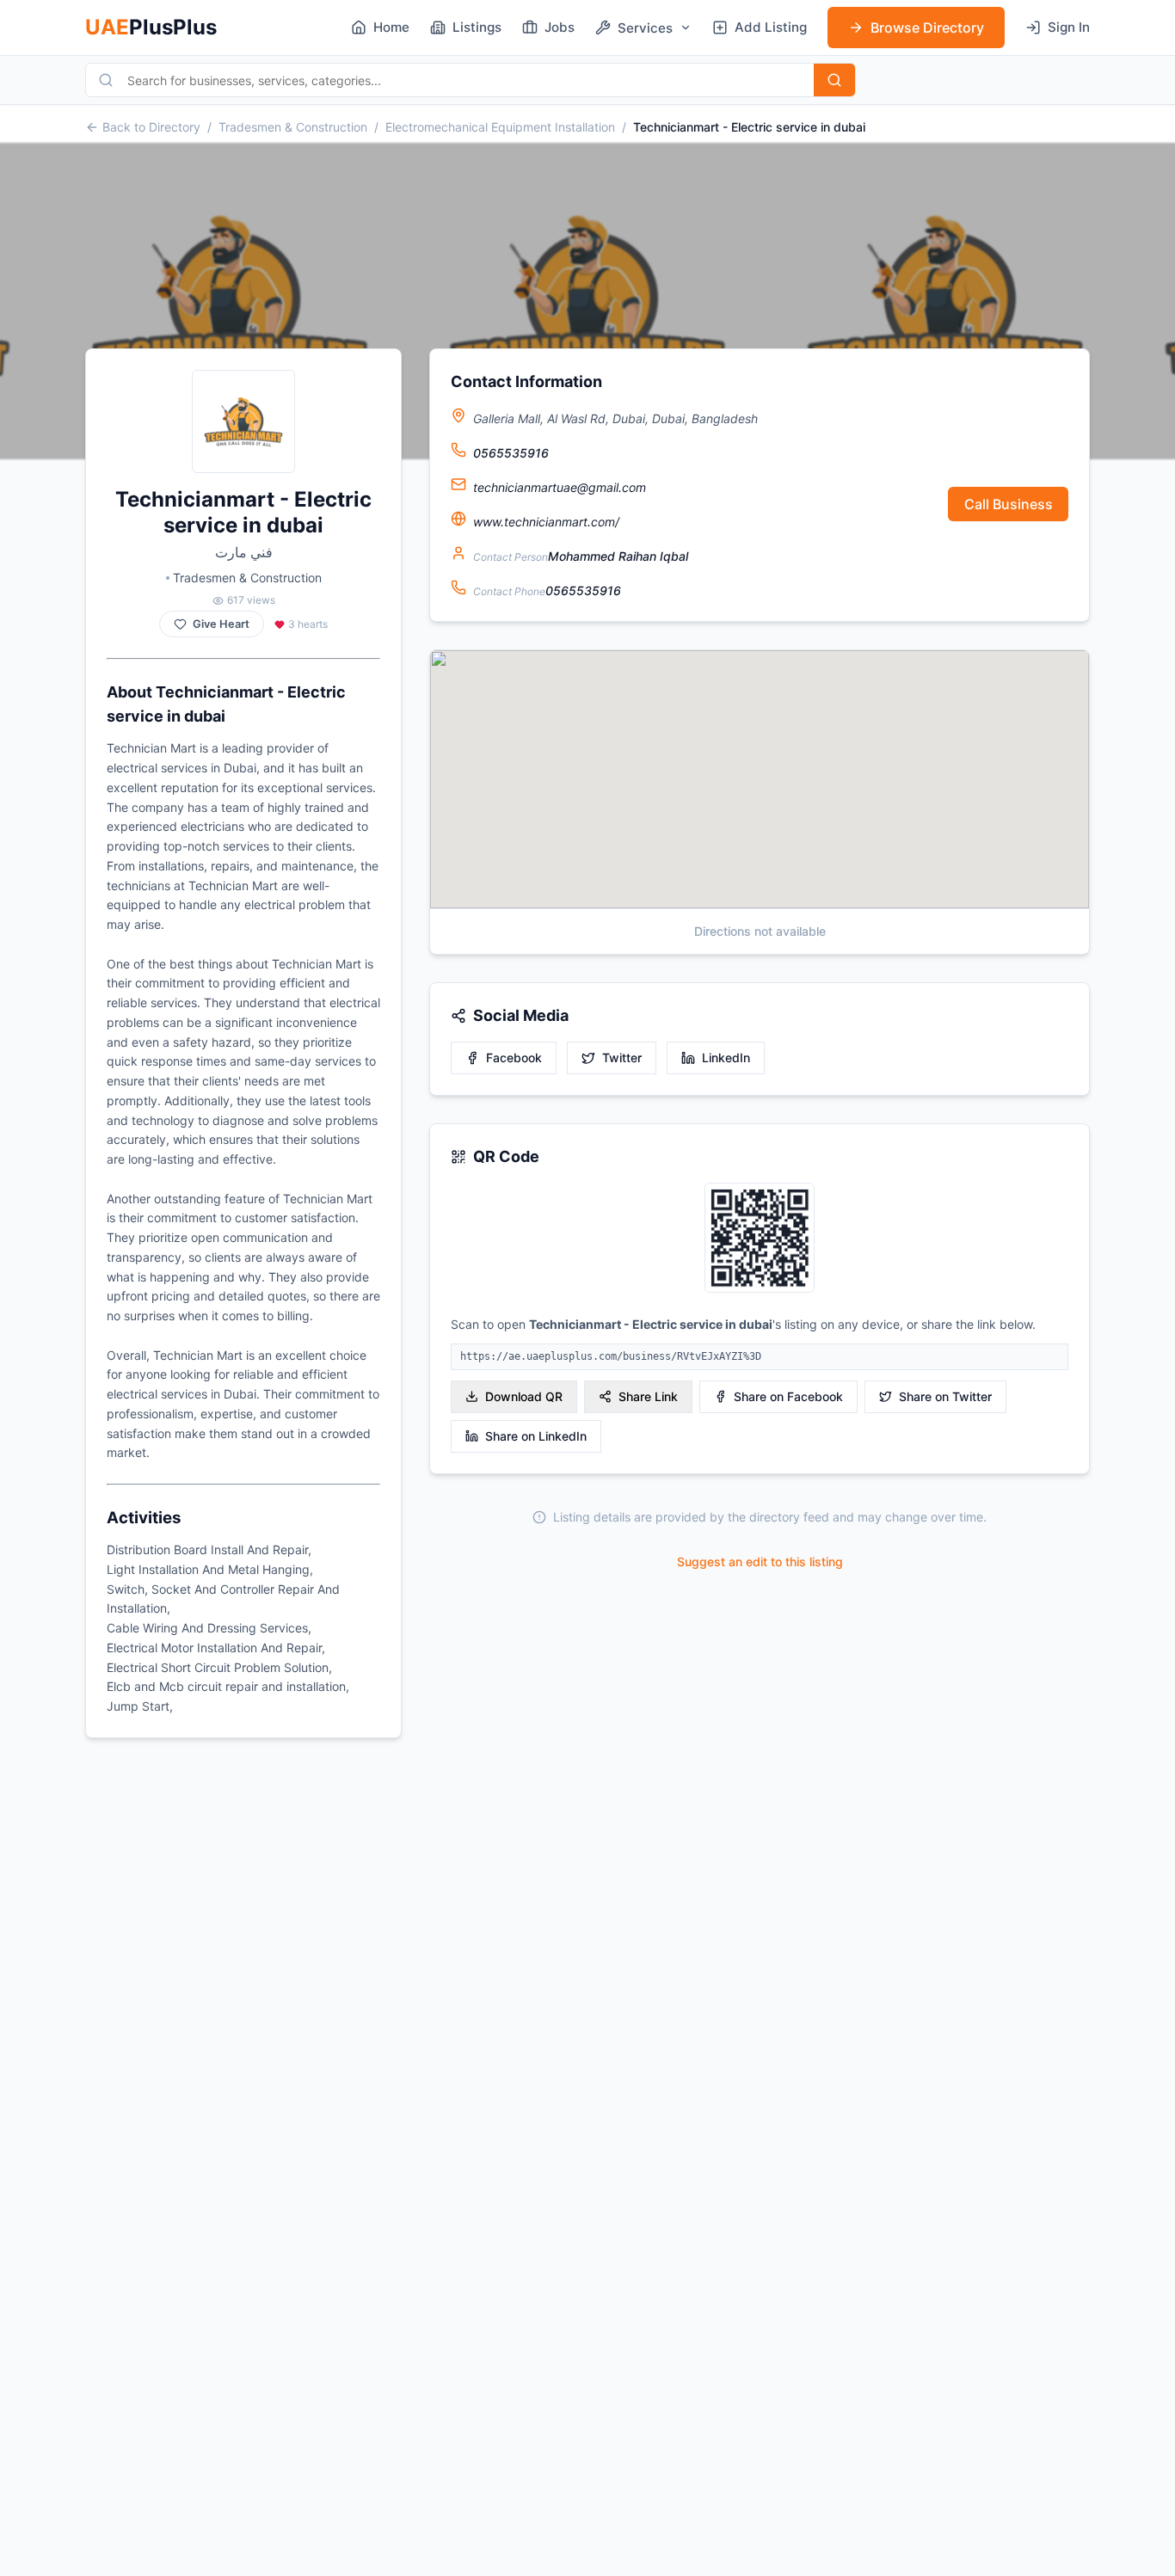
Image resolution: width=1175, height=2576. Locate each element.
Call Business (1009, 504)
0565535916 (511, 453)
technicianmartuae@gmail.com (560, 487)
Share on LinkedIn (536, 1436)
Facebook (514, 1057)
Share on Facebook (788, 1396)
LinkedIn (726, 1057)
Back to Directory (151, 127)
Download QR (524, 1396)
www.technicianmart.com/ (546, 522)
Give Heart (221, 624)
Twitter (622, 1057)
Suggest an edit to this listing (760, 1562)
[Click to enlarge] (760, 1239)
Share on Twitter (945, 1396)
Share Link (648, 1396)
